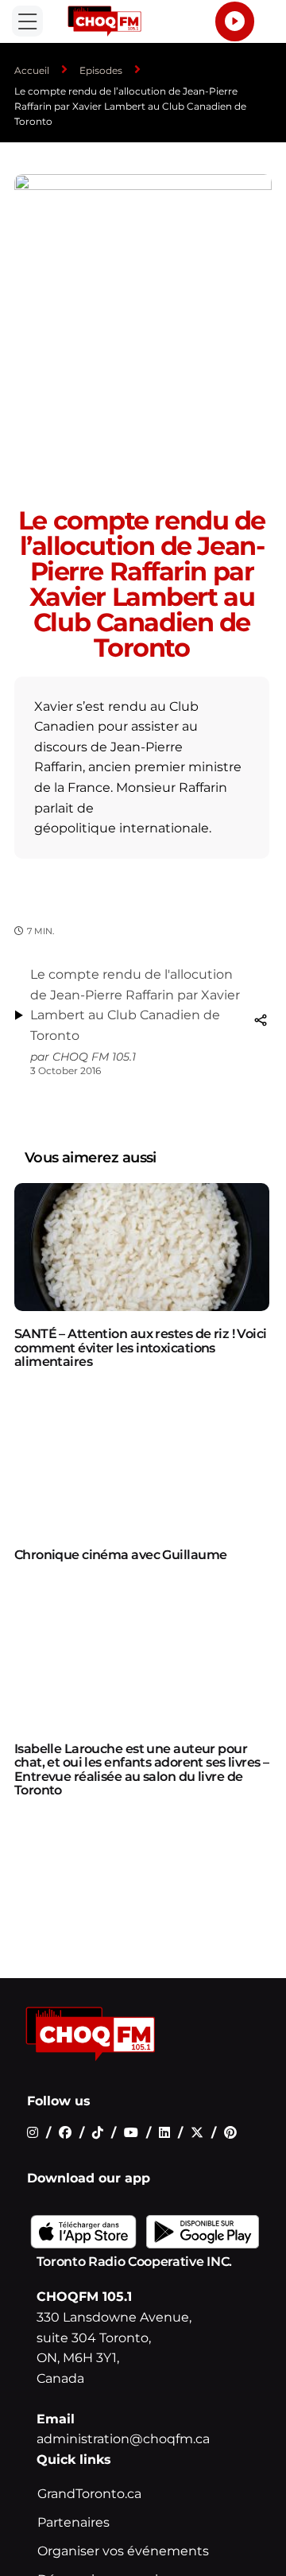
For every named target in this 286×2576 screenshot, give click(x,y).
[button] (27, 21)
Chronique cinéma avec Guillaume (121, 1555)
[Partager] (261, 1020)
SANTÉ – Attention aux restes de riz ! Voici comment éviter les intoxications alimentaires (141, 1348)
